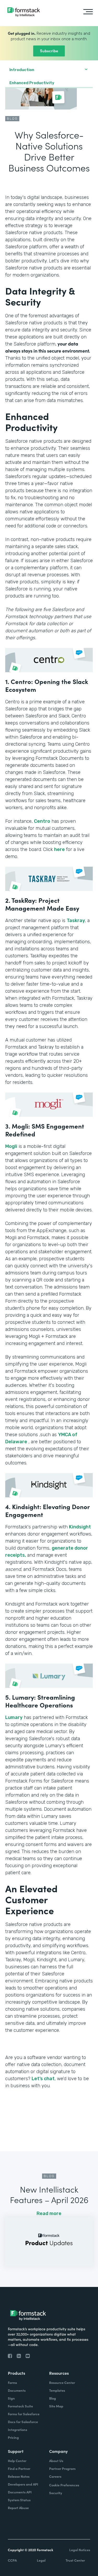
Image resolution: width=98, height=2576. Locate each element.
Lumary (14, 1717)
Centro (42, 821)
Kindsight (80, 1527)
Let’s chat (43, 2079)
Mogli (11, 1146)
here (59, 849)
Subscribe (49, 51)
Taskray (76, 921)
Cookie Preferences (64, 2485)
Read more (49, 2213)
